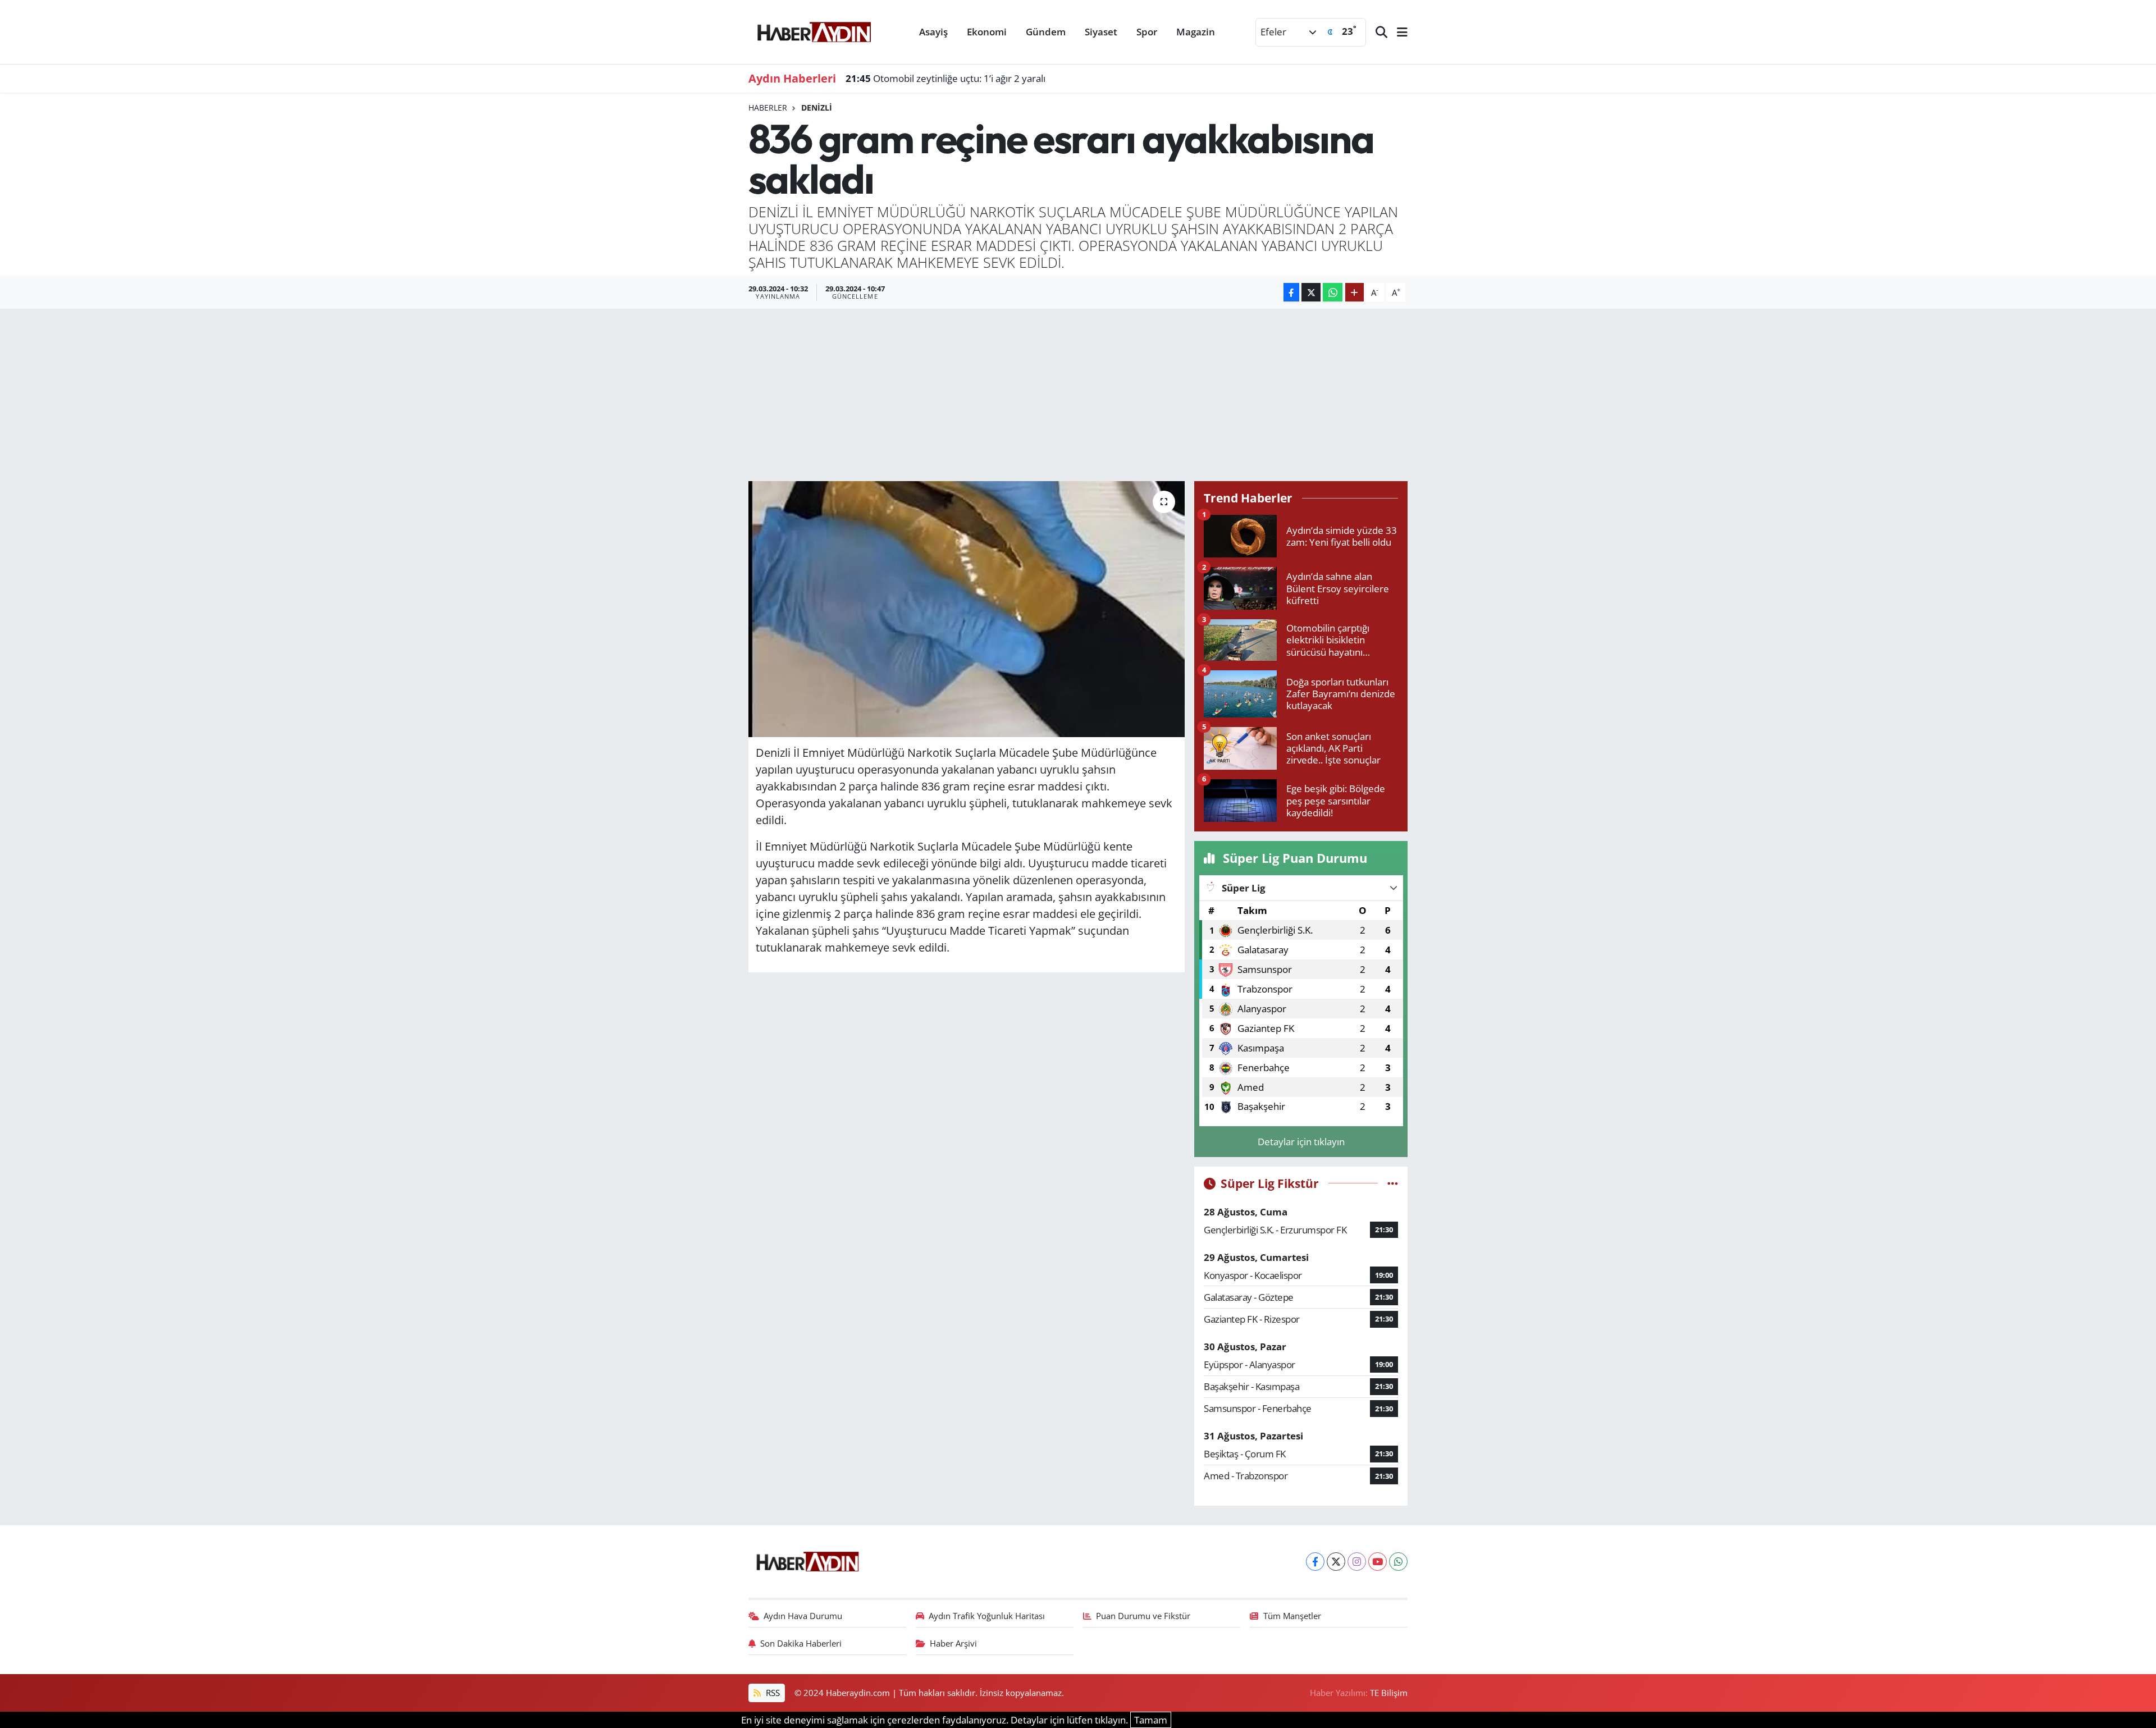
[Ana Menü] (1397, 32)
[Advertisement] (1078, 393)
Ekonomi (987, 32)
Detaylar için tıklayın (1301, 1142)
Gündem (1046, 32)
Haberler (768, 108)
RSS (772, 1693)
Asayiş (933, 32)
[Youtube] (1378, 1562)
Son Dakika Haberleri (801, 1643)
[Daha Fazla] (1355, 292)
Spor (1147, 32)
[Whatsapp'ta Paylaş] (1333, 292)
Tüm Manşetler (1292, 1616)
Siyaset (1101, 32)
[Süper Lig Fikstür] (1393, 1183)
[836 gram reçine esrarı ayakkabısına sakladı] (967, 609)
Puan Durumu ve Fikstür (1143, 1616)
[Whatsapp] (1398, 1562)
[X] (1336, 1562)
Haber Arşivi (953, 1643)
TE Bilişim (1389, 1693)
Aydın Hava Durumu (803, 1616)
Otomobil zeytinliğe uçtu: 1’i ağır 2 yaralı (945, 78)
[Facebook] (1315, 1562)
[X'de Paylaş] (1311, 292)
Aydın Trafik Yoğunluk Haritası (987, 1616)
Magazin (1196, 32)
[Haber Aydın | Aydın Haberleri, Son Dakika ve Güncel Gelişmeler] (814, 30)
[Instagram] (1357, 1562)
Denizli (817, 108)
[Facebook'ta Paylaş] (1291, 292)
